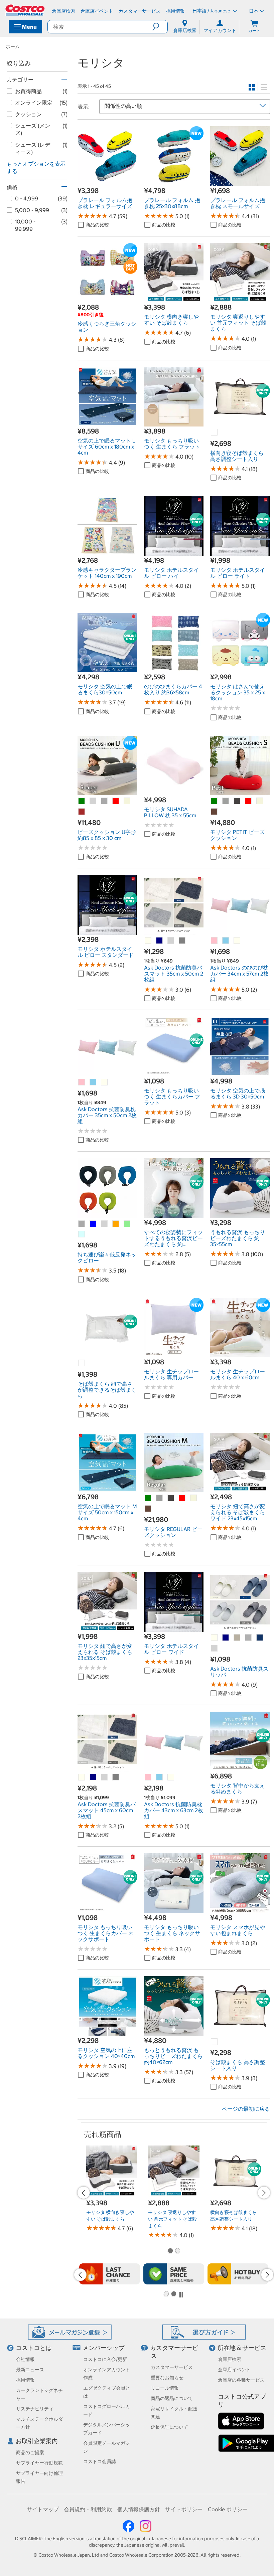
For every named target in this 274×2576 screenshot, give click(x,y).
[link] (107, 182)
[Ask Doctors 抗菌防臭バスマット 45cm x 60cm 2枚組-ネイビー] (93, 1777)
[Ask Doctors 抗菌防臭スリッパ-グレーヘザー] (249, 1638)
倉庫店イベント (234, 2370)
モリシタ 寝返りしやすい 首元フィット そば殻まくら (172, 2219)
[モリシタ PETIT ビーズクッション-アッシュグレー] (226, 801)
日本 (254, 11)
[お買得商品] (238, 2274)
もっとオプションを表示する (36, 167)
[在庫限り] (110, 2274)
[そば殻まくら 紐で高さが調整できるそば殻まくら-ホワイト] (82, 1363)
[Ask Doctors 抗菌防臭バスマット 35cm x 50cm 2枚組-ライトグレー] (171, 941)
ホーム (13, 46)
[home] (25, 10)
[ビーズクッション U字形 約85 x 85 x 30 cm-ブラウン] (82, 812)
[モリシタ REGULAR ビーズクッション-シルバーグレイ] (171, 1498)
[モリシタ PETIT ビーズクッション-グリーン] (215, 801)
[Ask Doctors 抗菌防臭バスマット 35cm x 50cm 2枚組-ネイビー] (160, 941)
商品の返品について (172, 2398)
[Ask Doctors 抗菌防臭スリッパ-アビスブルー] (260, 1638)
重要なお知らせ (167, 2378)
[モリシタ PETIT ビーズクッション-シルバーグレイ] (237, 801)
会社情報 (25, 2359)
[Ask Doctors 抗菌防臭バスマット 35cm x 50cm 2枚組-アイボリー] (148, 941)
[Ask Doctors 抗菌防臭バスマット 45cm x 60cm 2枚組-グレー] (116, 1777)
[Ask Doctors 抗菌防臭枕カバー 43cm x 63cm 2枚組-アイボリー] (171, 1777)
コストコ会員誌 (100, 2461)
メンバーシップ (104, 2348)
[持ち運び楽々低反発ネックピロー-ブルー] (93, 1224)
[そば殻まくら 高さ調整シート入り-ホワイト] (215, 2042)
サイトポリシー (184, 2509)
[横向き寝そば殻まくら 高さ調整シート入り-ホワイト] (215, 433)
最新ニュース (30, 2370)
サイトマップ (43, 2509)
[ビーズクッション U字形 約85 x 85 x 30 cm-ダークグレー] (105, 801)
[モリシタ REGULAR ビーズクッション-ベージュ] (194, 1498)
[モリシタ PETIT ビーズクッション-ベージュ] (260, 801)
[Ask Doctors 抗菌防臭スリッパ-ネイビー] (226, 1638)
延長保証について (169, 2427)
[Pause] (181, 2294)
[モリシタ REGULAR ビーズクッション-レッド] (182, 1498)
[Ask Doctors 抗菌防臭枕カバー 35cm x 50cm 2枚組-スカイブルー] (93, 1082)
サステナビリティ (35, 2409)
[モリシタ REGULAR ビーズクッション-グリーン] (148, 1498)
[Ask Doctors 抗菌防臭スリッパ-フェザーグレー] (237, 1638)
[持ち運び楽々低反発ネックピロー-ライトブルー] (82, 1234)
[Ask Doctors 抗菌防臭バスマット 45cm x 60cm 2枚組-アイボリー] (82, 1777)
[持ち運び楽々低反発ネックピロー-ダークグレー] (82, 1224)
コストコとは (34, 2348)
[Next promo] (264, 2193)
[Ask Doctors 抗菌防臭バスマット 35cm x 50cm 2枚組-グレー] (182, 941)
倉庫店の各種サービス (241, 2380)
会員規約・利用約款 (88, 2509)
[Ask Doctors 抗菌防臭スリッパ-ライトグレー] (215, 1649)
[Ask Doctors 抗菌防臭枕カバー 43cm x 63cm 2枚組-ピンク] (148, 1777)
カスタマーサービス (172, 2367)
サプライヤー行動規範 (39, 2463)
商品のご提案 (30, 2452)
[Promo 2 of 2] (177, 2251)
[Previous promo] (84, 2193)
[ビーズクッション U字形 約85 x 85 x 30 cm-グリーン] (82, 801)
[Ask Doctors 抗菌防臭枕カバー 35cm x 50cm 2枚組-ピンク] (82, 1082)
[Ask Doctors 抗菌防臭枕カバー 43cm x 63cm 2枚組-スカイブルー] (160, 1777)
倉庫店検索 (230, 2359)
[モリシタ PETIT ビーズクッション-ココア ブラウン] (215, 812)
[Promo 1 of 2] (170, 2251)
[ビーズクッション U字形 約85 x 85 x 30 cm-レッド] (116, 801)
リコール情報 (165, 2388)
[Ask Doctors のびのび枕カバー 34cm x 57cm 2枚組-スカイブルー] (226, 941)
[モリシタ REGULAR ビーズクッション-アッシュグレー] (160, 1498)
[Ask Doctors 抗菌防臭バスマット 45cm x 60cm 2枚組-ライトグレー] (105, 1777)
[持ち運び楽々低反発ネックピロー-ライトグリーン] (127, 1224)
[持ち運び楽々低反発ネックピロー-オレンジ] (116, 1224)
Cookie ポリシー (228, 2509)
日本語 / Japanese (212, 11)
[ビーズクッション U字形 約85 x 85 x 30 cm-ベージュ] (127, 801)
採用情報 (25, 2380)
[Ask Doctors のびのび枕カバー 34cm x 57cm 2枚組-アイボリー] (237, 941)
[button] (160, 27)
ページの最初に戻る (246, 2109)
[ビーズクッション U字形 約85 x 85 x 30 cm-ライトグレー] (93, 801)
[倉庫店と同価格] (174, 2274)
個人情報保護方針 (139, 2509)
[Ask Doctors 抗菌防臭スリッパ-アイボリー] (215, 1638)
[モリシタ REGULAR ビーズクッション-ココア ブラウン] (148, 1509)
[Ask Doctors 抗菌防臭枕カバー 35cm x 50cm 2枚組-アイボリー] (105, 1082)
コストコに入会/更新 (105, 2359)
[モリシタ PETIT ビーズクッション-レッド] (249, 801)
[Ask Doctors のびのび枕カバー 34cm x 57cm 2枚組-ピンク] (215, 941)
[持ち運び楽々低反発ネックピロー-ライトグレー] (105, 1224)
